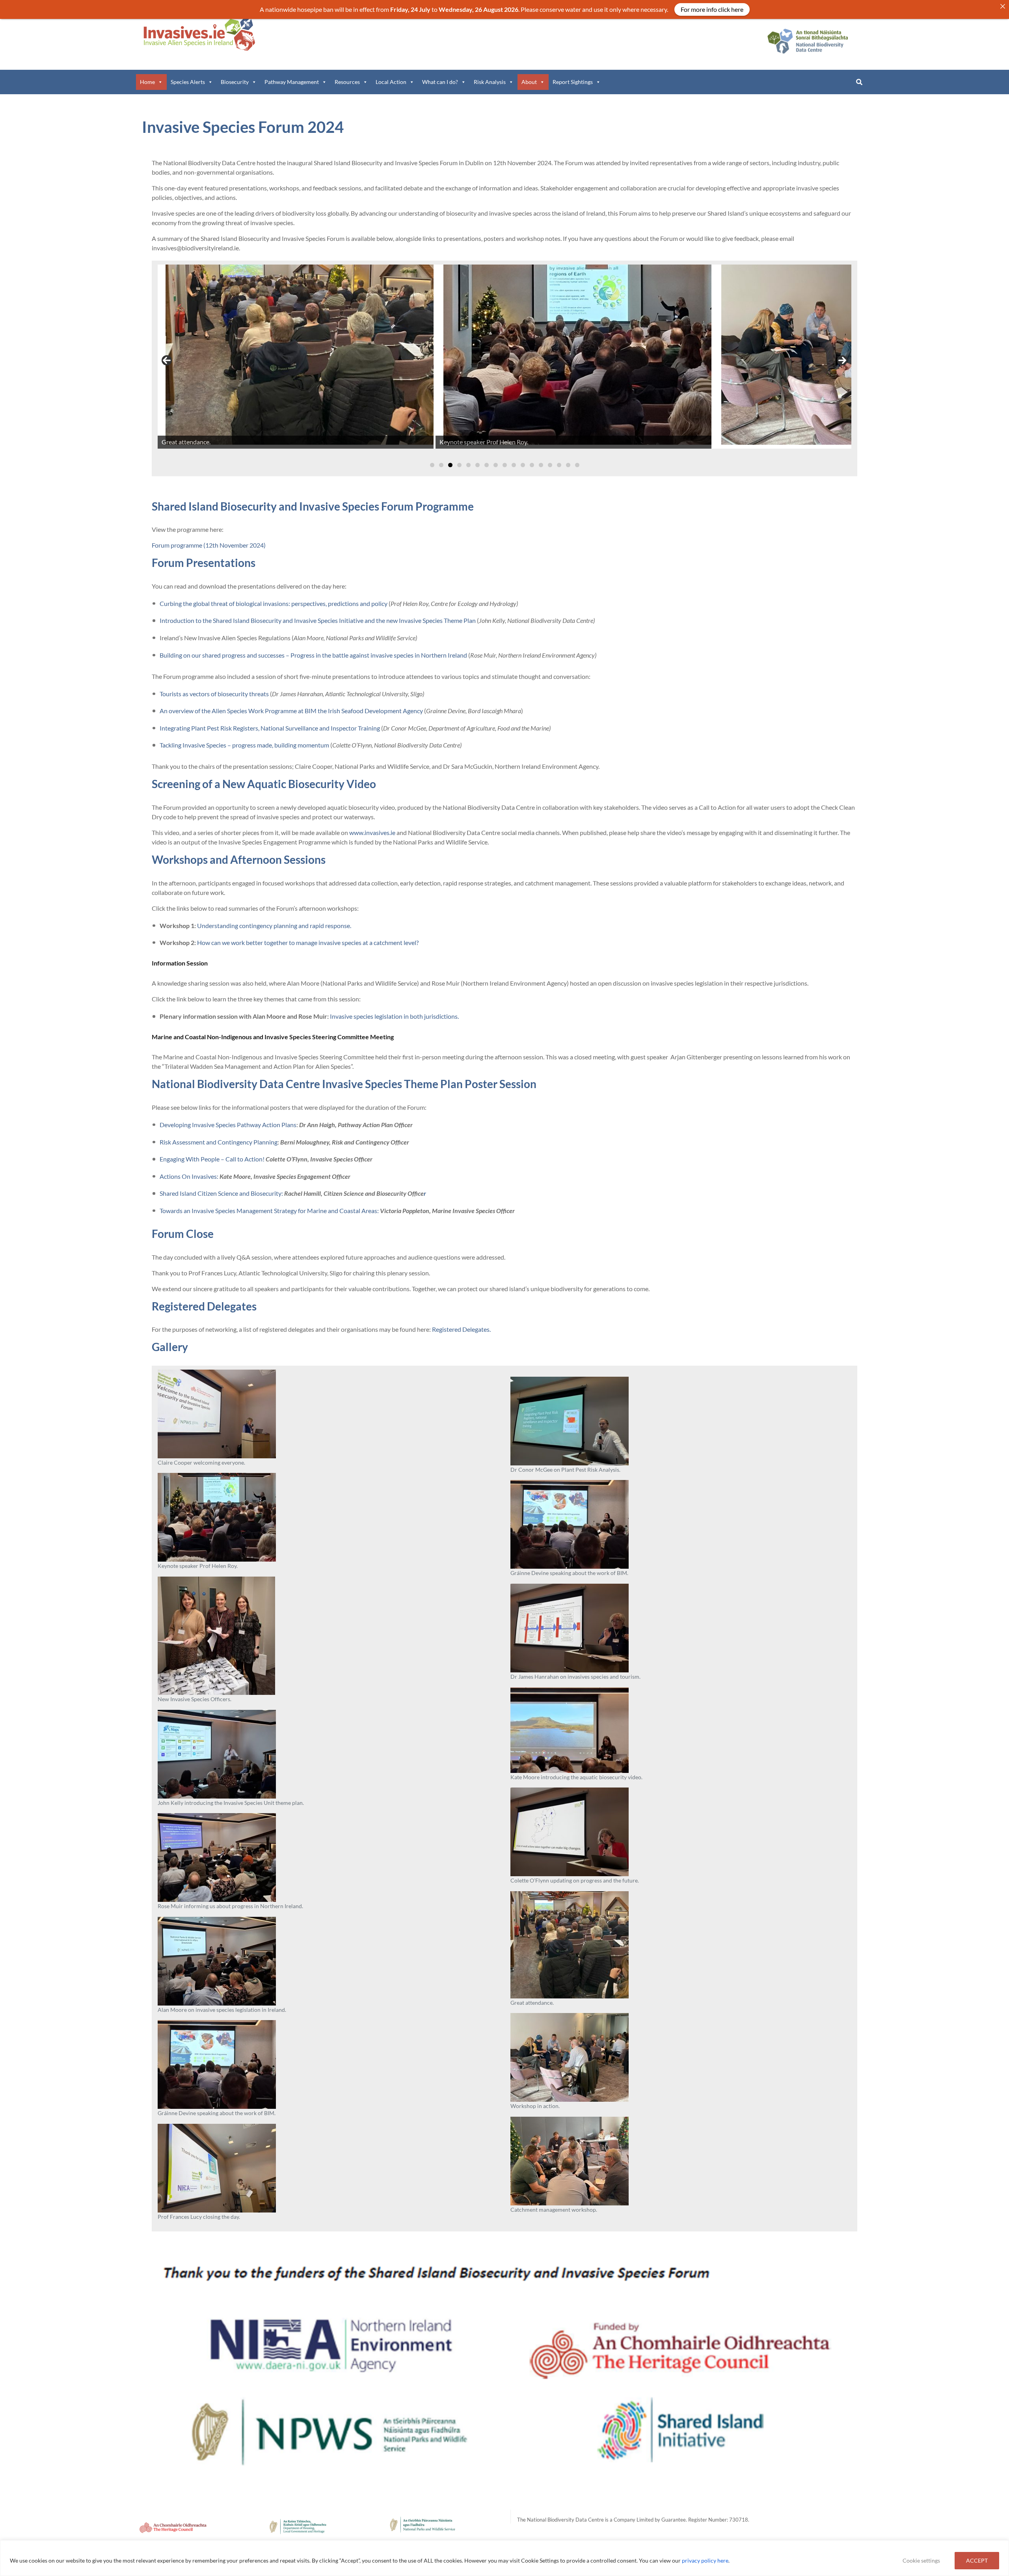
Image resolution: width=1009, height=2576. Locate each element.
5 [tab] (468, 465)
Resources (347, 82)
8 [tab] (496, 465)
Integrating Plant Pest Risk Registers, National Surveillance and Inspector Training (270, 728)
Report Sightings (573, 82)
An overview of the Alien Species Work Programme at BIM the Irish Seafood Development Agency (292, 711)
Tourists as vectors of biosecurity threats (215, 694)
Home (147, 82)
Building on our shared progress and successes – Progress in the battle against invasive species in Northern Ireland (313, 655)
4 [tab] (459, 465)
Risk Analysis (490, 82)
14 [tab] (550, 465)
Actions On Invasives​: (190, 1176)
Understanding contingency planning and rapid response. (274, 925)
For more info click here (712, 9)
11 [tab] (523, 465)
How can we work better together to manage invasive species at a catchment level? (307, 942)
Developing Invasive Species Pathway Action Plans (228, 1125)
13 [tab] (541, 465)
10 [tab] (514, 465)
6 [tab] (478, 465)
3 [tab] (450, 465)
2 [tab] (441, 465)
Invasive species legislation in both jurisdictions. (394, 1016)
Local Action (391, 82)
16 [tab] (568, 465)
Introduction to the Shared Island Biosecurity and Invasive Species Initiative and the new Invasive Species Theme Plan (318, 620)
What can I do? (440, 82)
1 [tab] (432, 465)
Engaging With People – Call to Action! (213, 1159)
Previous (167, 360)
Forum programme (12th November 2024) (209, 545)
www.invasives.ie (372, 832)
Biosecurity (235, 82)
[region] (504, 2558)
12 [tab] (532, 465)
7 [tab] (487, 465)
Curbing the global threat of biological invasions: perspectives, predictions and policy (274, 603)
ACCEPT (977, 2560)
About (529, 82)
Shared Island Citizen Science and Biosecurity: (222, 1193)
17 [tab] (577, 465)
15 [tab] (559, 465)
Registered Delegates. (461, 1329)
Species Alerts (188, 82)
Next (842, 360)
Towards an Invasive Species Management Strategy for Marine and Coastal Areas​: (270, 1211)
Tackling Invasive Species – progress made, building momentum (244, 745)
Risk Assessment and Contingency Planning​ (219, 1142)
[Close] (1003, 6)
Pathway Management (292, 82)
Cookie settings (921, 2560)
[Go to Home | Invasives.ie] (199, 34)
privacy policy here (705, 2560)
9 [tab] (505, 465)
